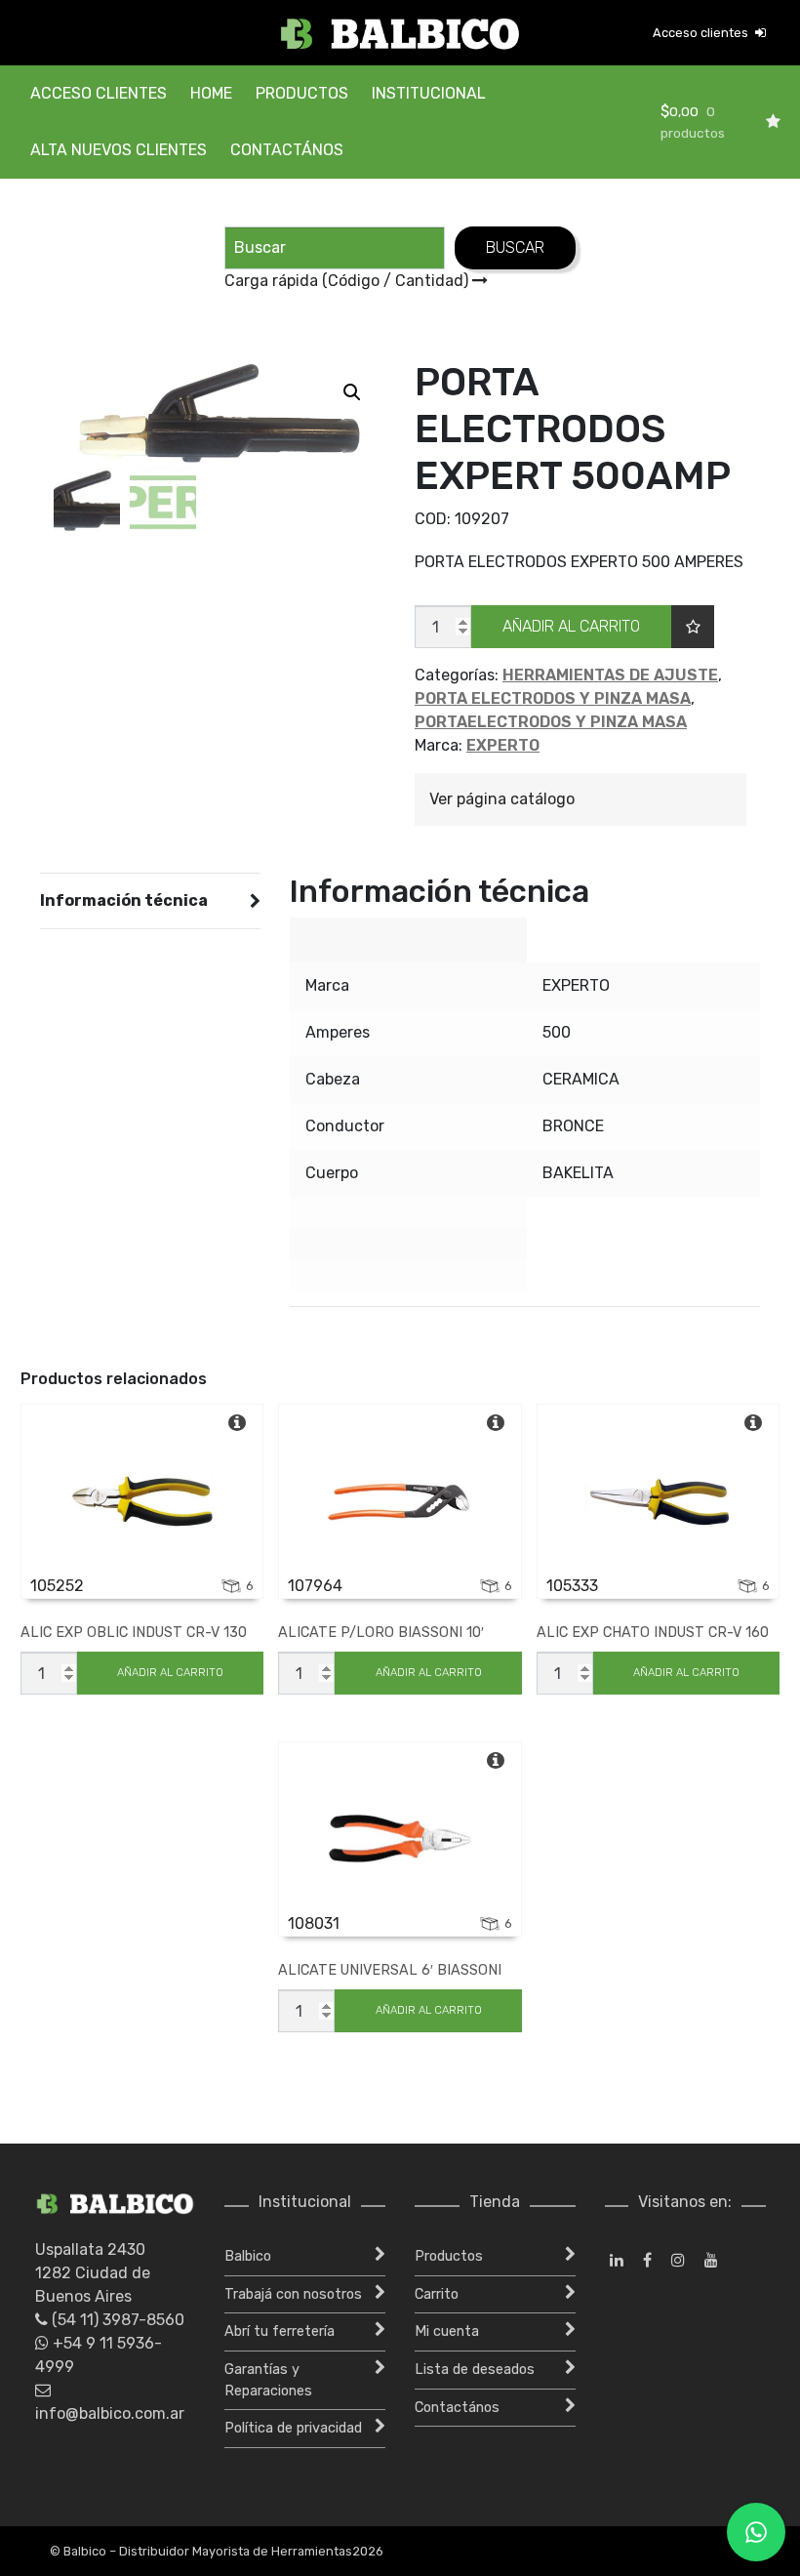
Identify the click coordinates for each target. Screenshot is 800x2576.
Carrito (437, 2294)
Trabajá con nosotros (293, 2294)
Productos (302, 93)
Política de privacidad (293, 2428)
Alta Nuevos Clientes (119, 150)
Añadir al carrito (571, 626)
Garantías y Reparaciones (268, 2380)
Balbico (248, 2256)
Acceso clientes (702, 33)
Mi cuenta (447, 2331)
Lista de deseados (475, 2370)
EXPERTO (503, 745)
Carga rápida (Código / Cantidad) (348, 281)
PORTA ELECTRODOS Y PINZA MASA (553, 698)
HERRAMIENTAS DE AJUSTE (610, 675)
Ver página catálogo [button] (502, 799)
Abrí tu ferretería (280, 2331)
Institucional (429, 93)
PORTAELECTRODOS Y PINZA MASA (551, 722)
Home (211, 93)
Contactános (287, 150)
